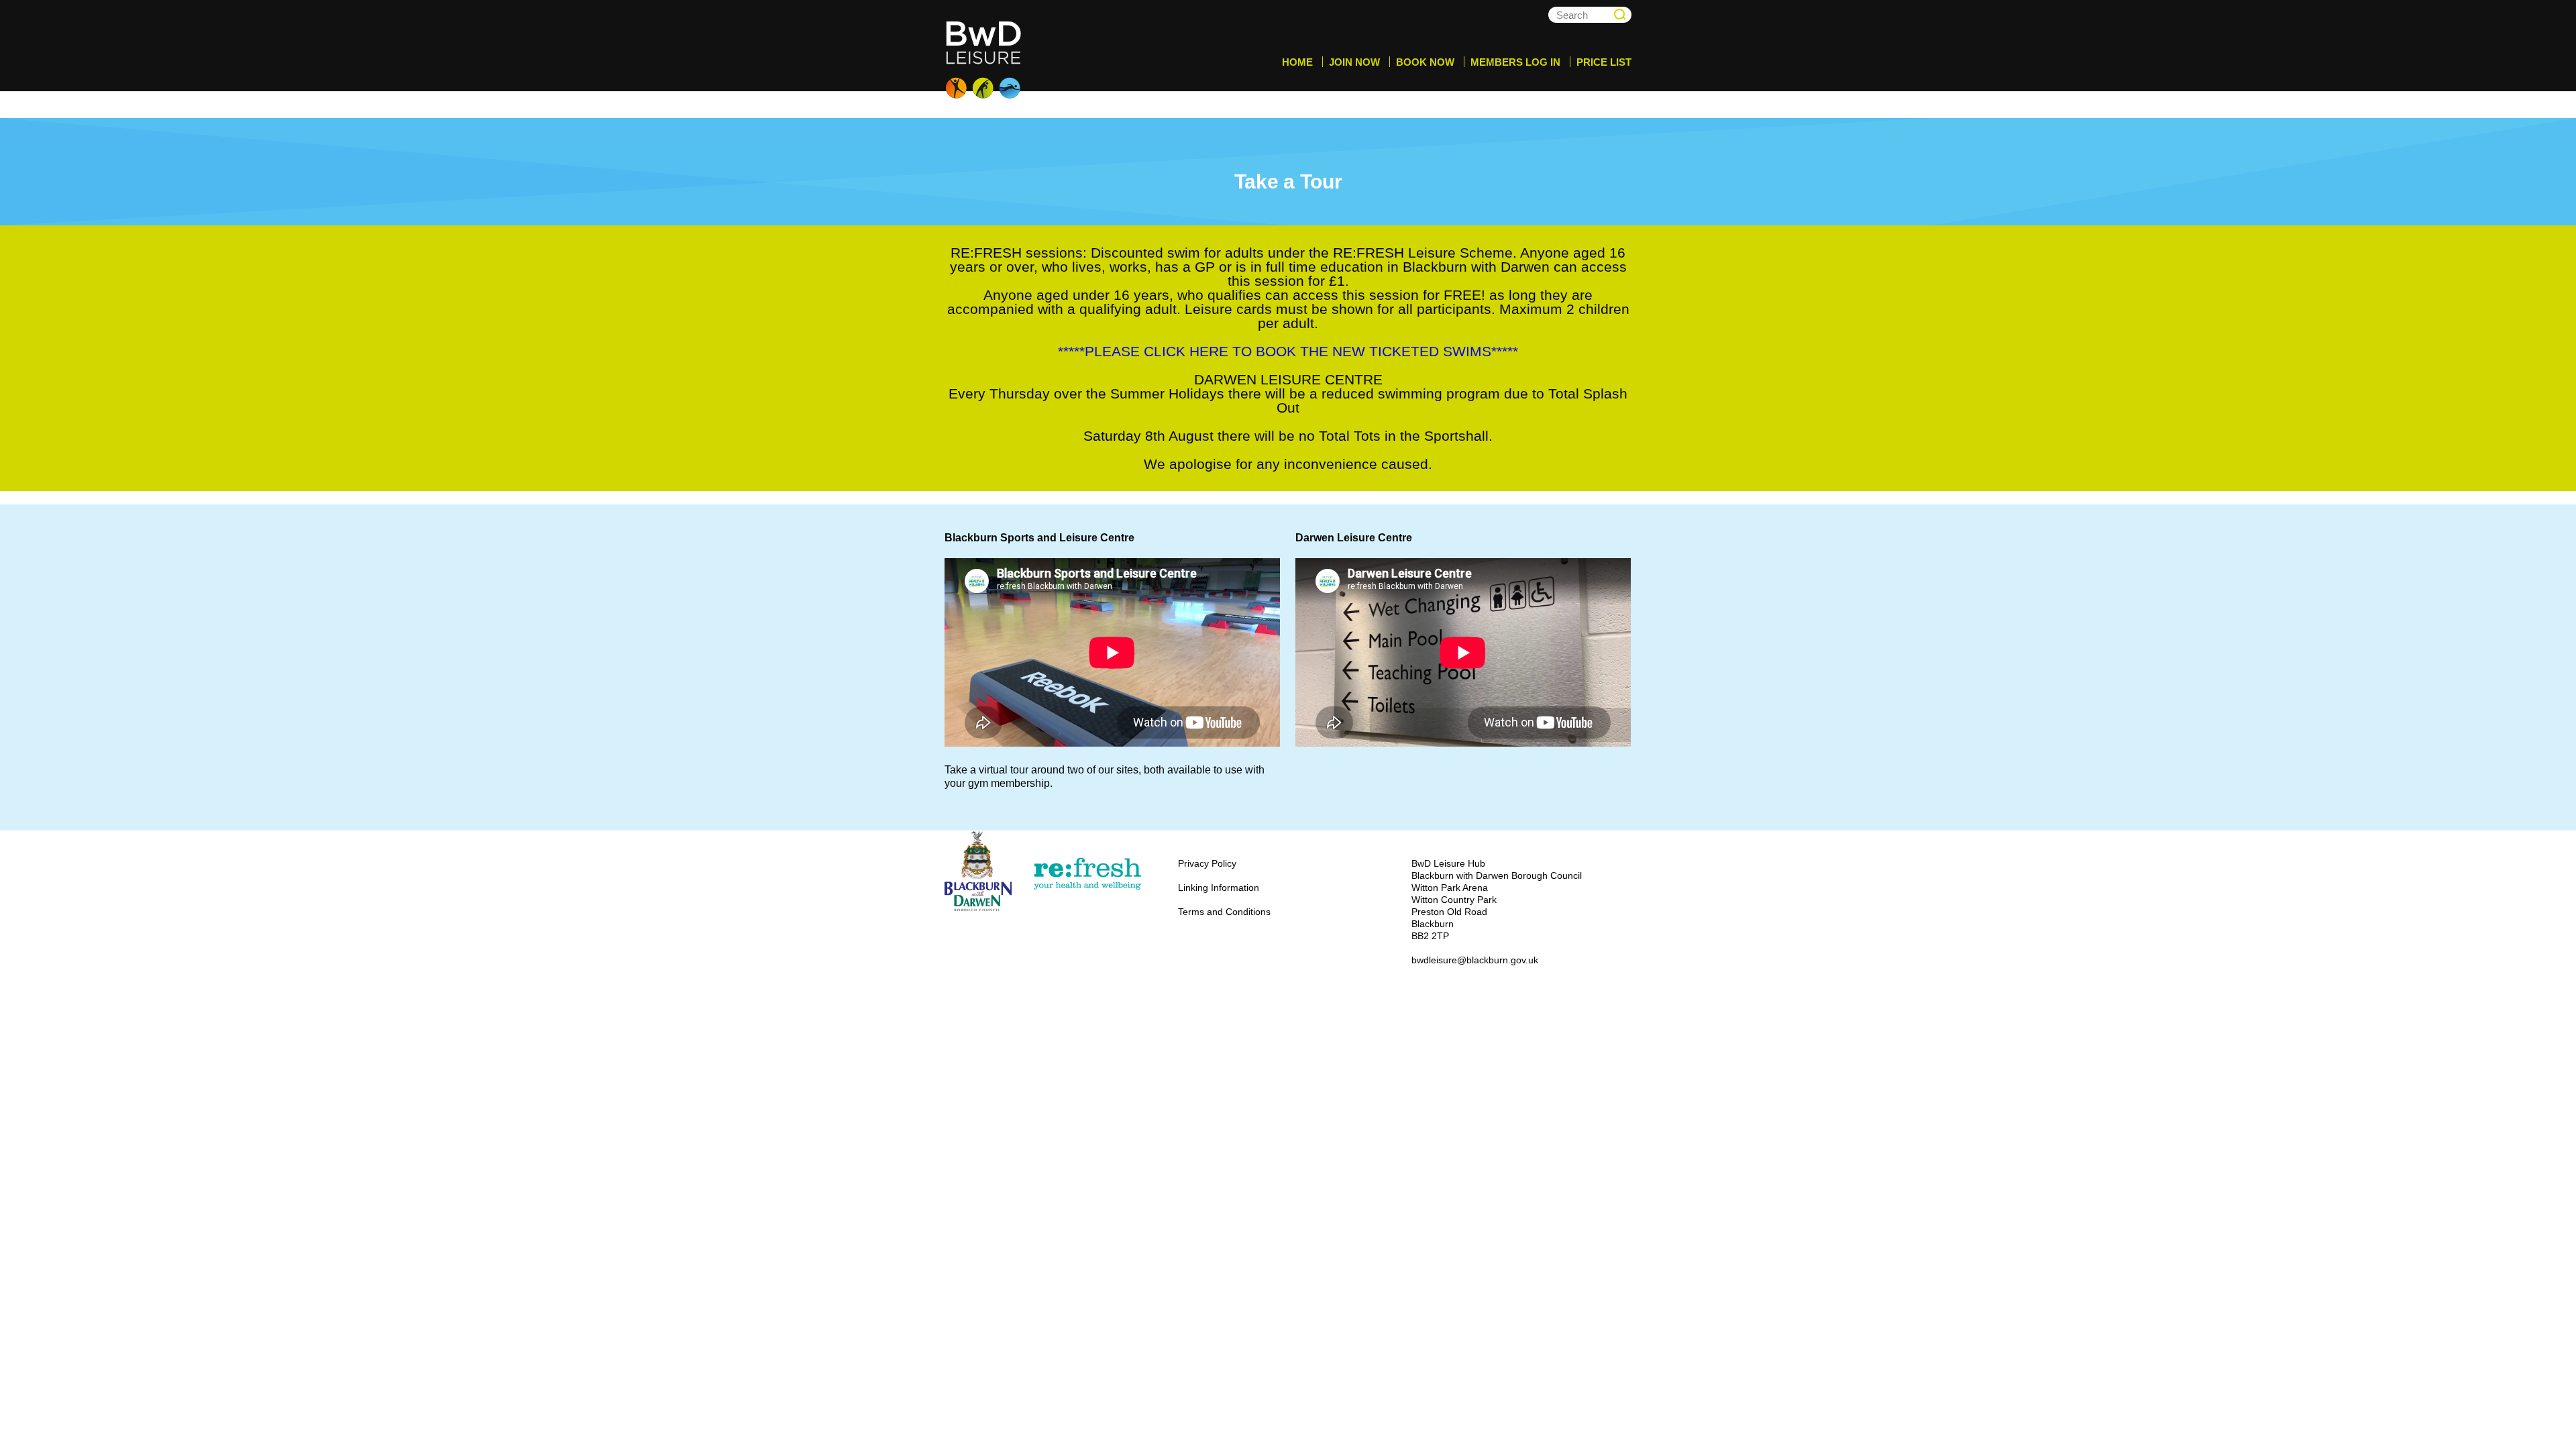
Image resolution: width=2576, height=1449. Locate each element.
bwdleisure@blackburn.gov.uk (1475, 960)
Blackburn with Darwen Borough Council (978, 871)
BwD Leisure (985, 60)
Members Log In (1515, 62)
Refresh (1087, 874)
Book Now (1425, 62)
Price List (1604, 62)
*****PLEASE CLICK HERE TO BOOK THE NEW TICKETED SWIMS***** (1288, 351)
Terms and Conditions (1224, 912)
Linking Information (1219, 888)
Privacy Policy (1207, 863)
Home (1297, 62)
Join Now (1354, 62)
